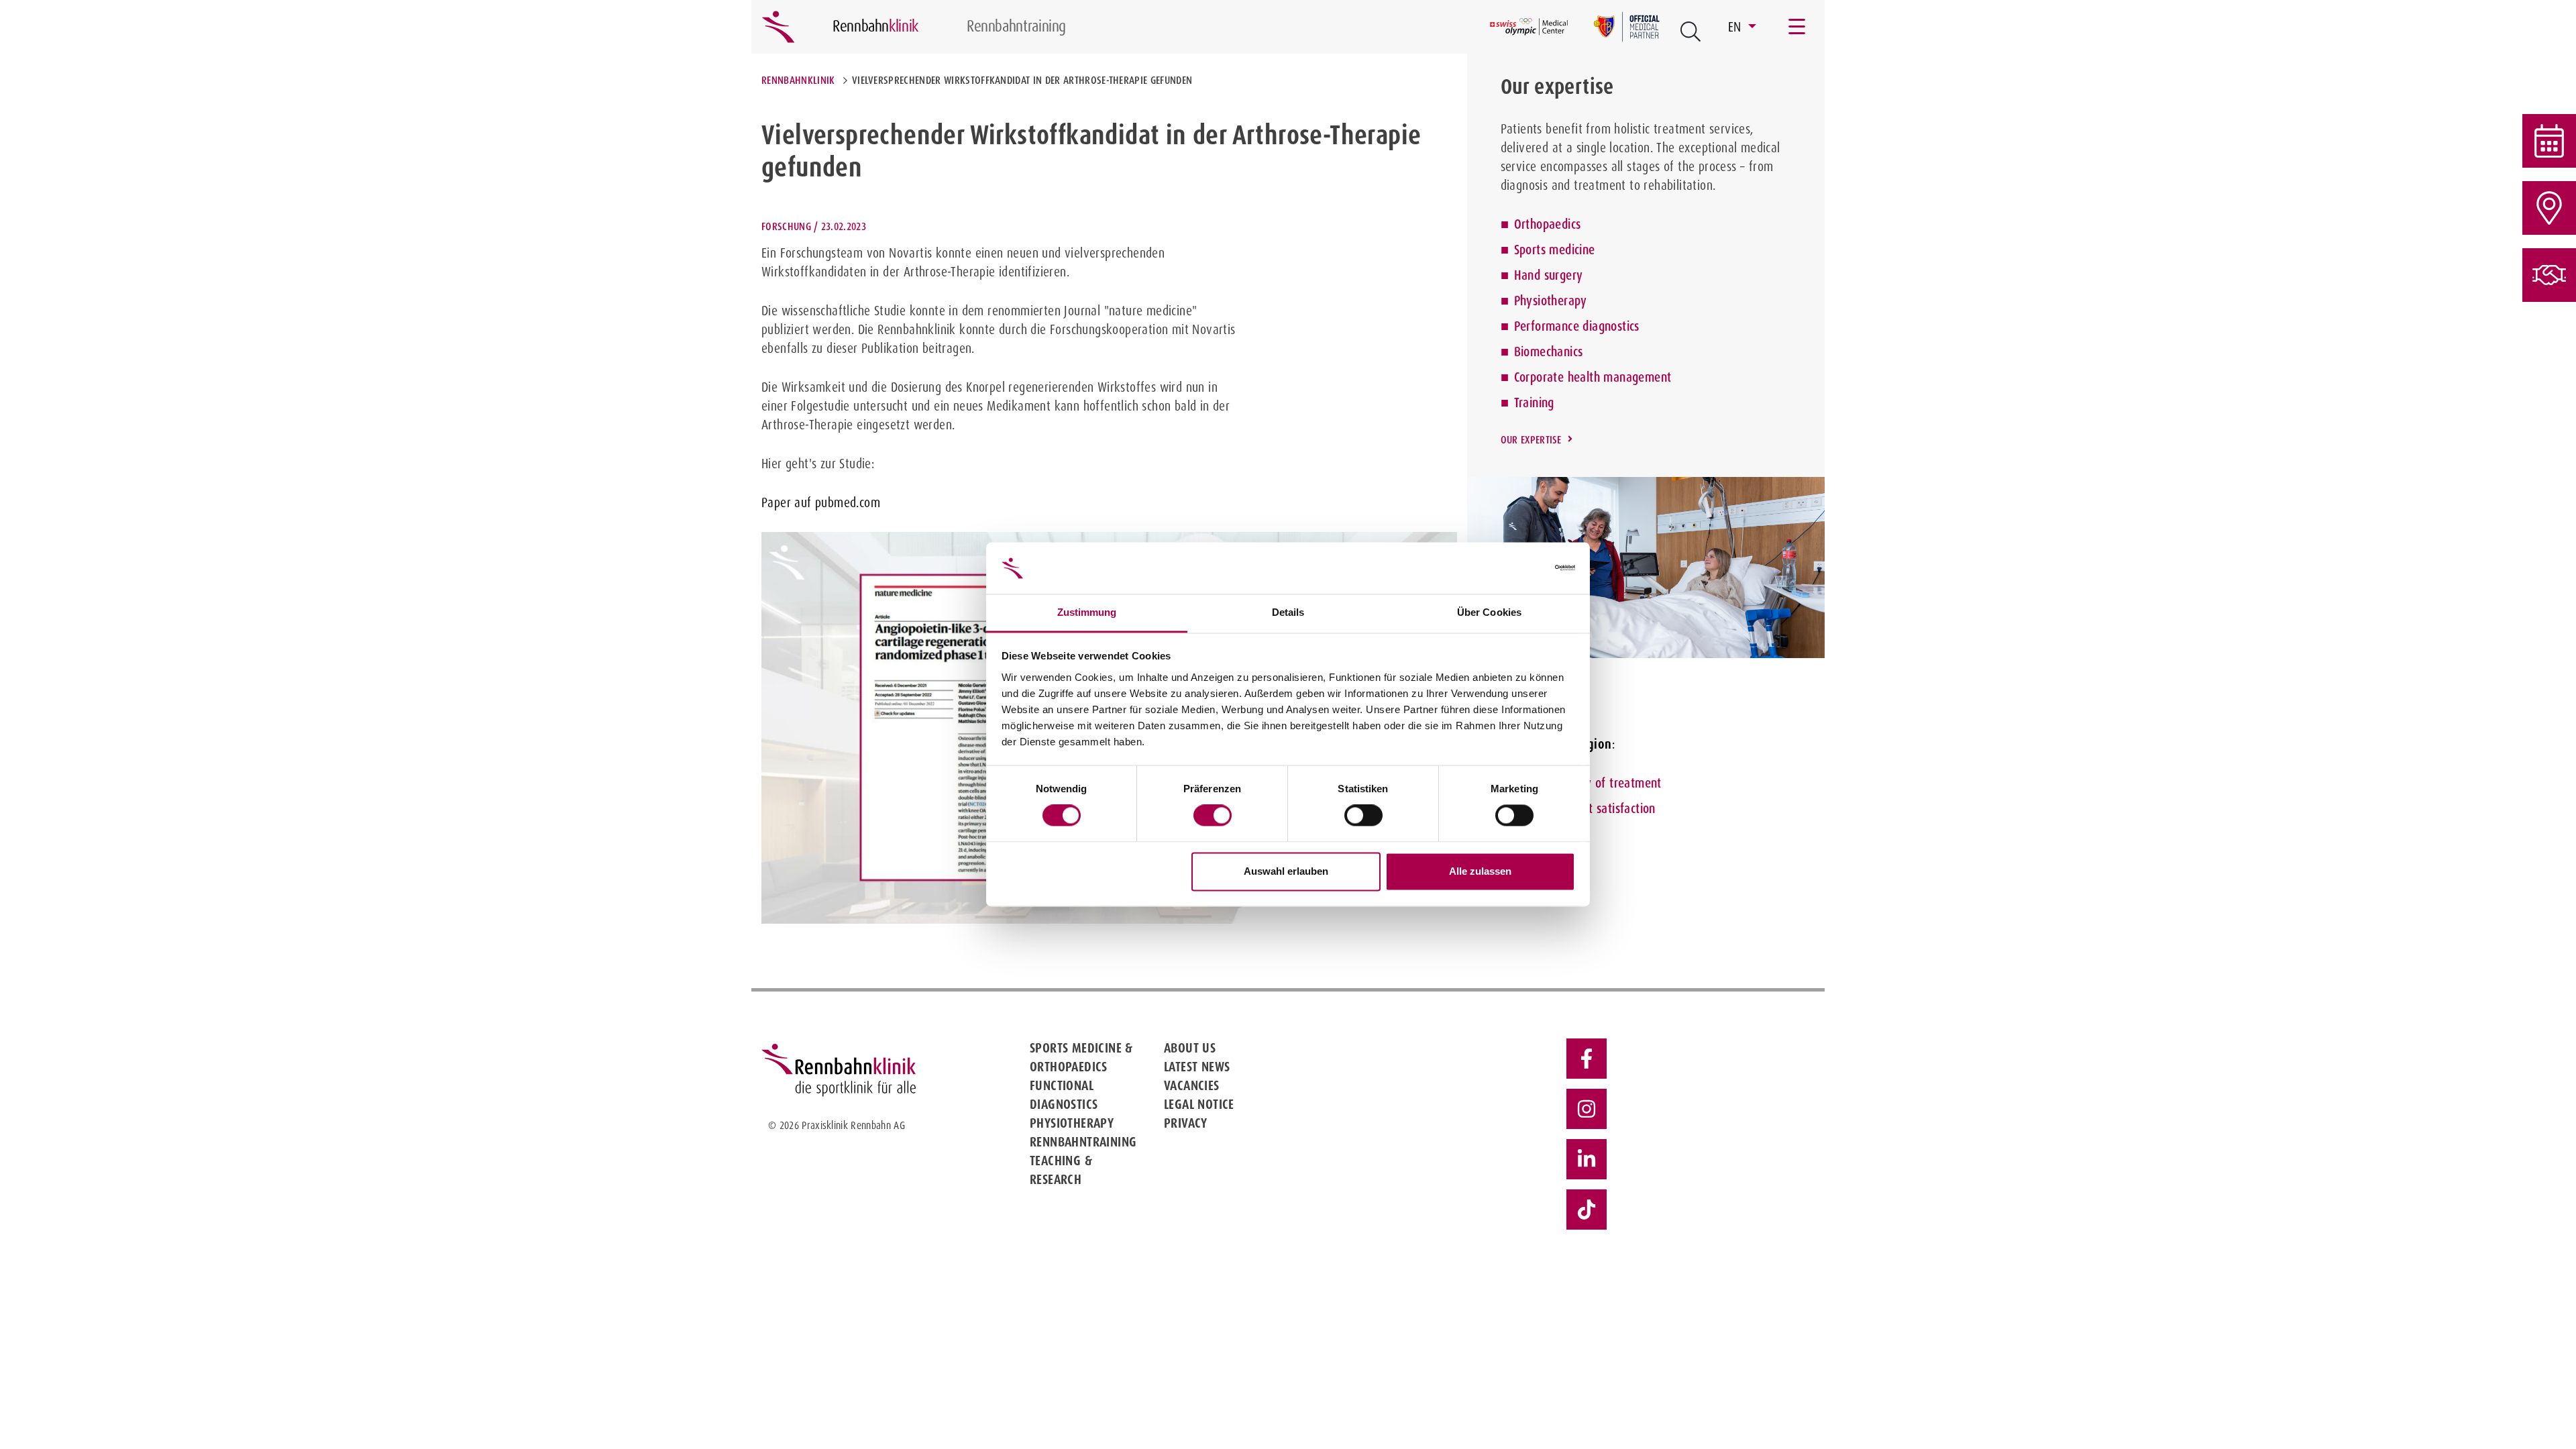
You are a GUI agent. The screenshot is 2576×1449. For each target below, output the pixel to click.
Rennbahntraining (1083, 1142)
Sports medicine (1555, 250)
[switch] (1213, 816)
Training (1534, 402)
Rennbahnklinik (798, 80)
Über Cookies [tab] (1489, 612)
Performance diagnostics (1577, 326)
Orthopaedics (1548, 224)
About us (1190, 1048)
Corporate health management (1593, 377)
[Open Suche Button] (1690, 32)
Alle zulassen (1480, 871)
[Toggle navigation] (1798, 27)
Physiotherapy (1551, 301)
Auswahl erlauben (1286, 871)
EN (1736, 27)
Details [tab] (1288, 612)
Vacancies (1192, 1085)
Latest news (1197, 1067)
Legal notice (1199, 1104)
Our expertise (1531, 440)
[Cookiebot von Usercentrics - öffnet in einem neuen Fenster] (1516, 568)
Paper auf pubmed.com (821, 502)
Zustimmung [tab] (1087, 612)
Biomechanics (1549, 352)
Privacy (1186, 1123)
